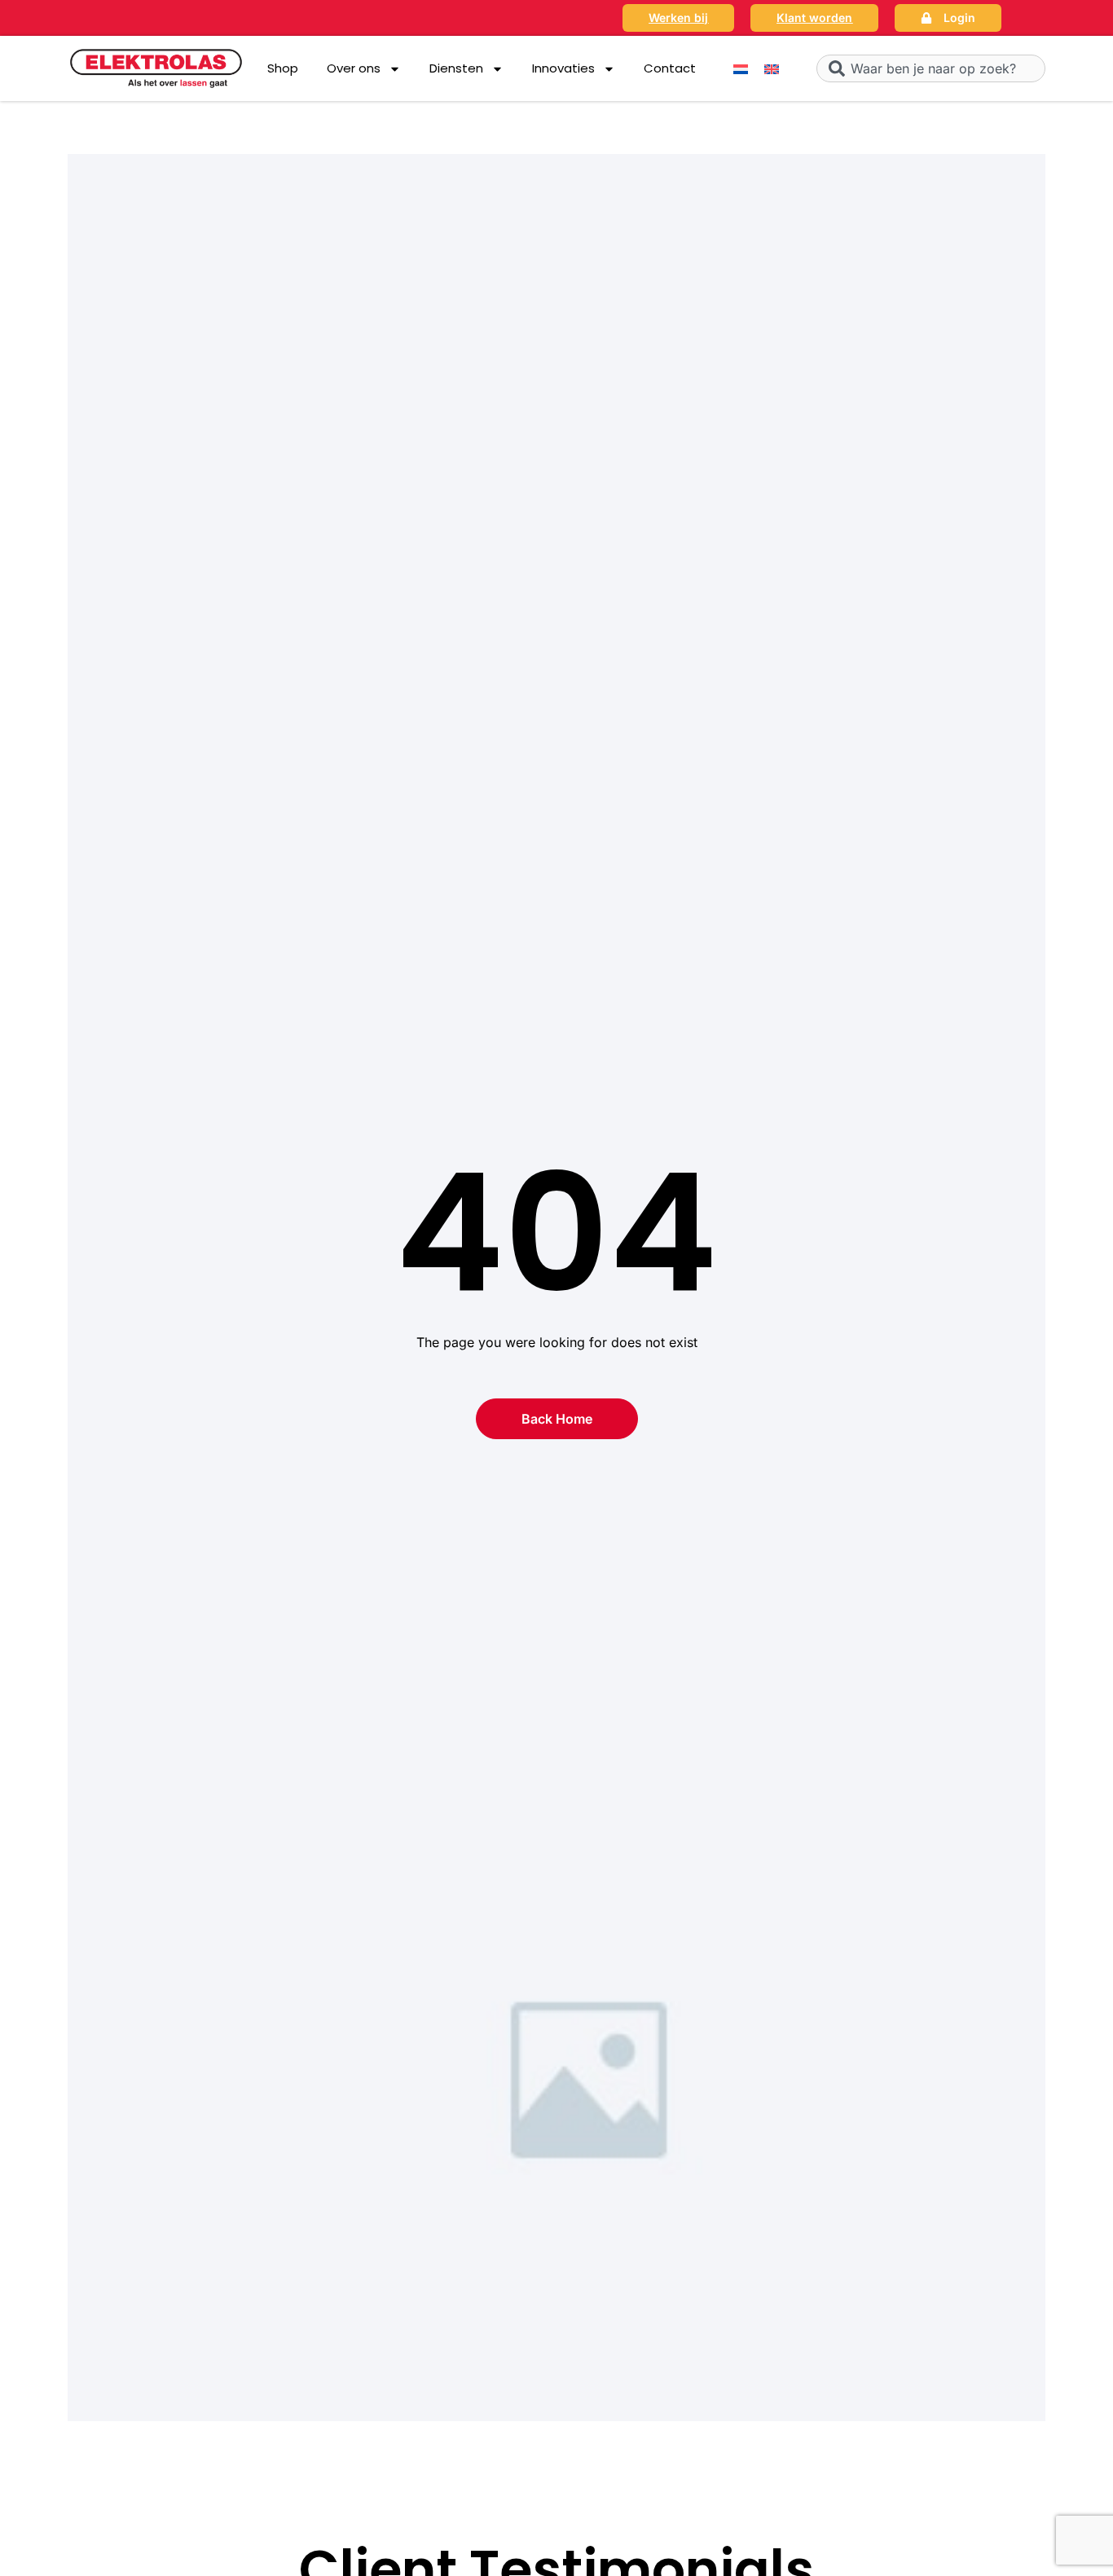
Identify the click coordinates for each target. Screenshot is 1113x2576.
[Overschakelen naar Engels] (772, 69)
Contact (670, 68)
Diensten (456, 68)
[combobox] (931, 68)
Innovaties (563, 68)
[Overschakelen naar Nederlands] (741, 69)
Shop (283, 68)
